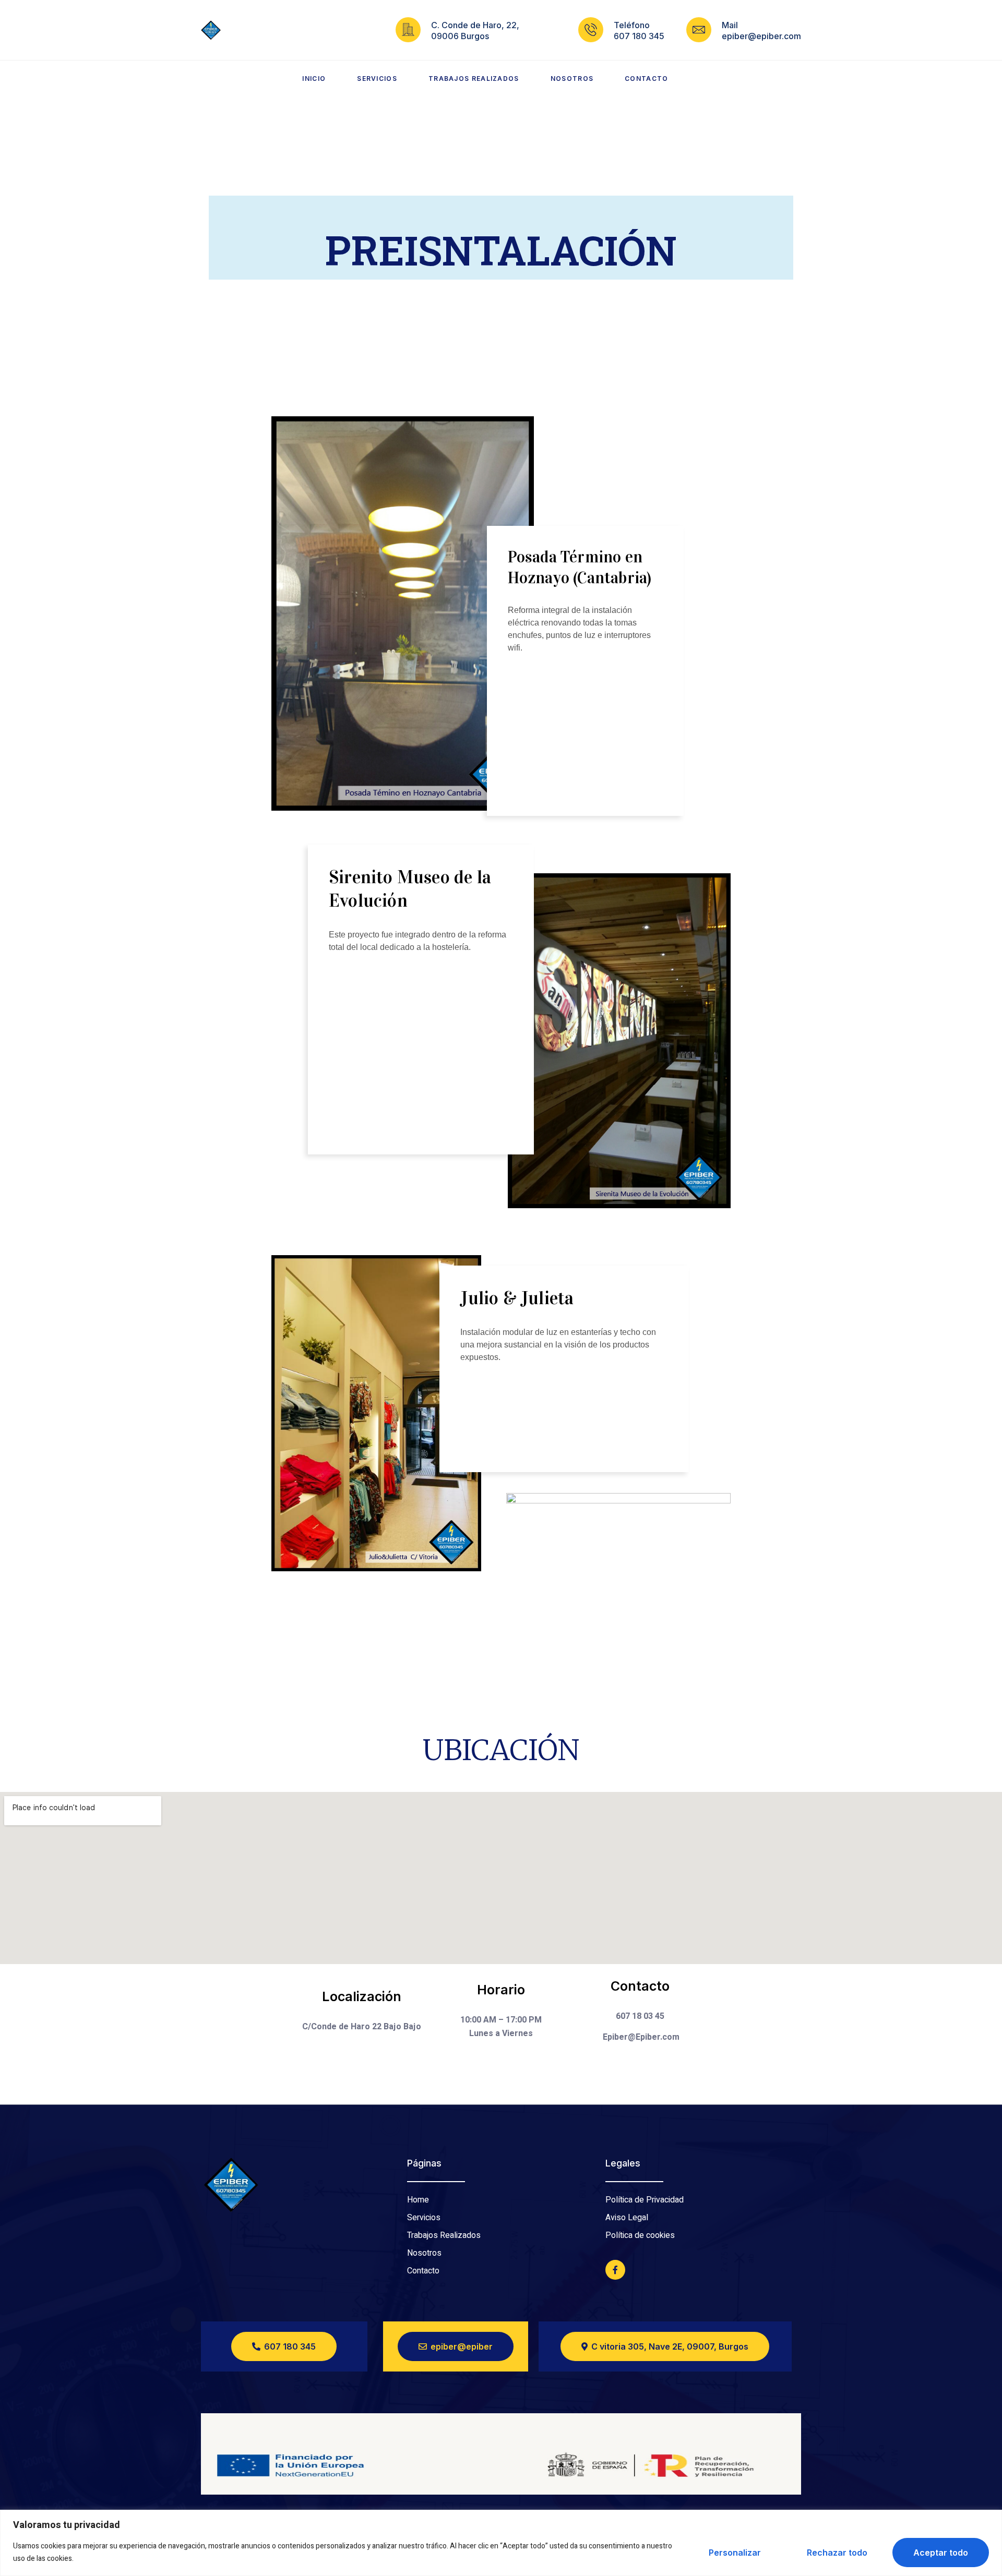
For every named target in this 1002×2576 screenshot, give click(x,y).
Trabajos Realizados (474, 79)
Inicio (314, 79)
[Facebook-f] (615, 2270)
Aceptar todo (941, 2553)
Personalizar (735, 2553)
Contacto (646, 79)
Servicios (377, 79)
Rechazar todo (837, 2553)
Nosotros (572, 79)
